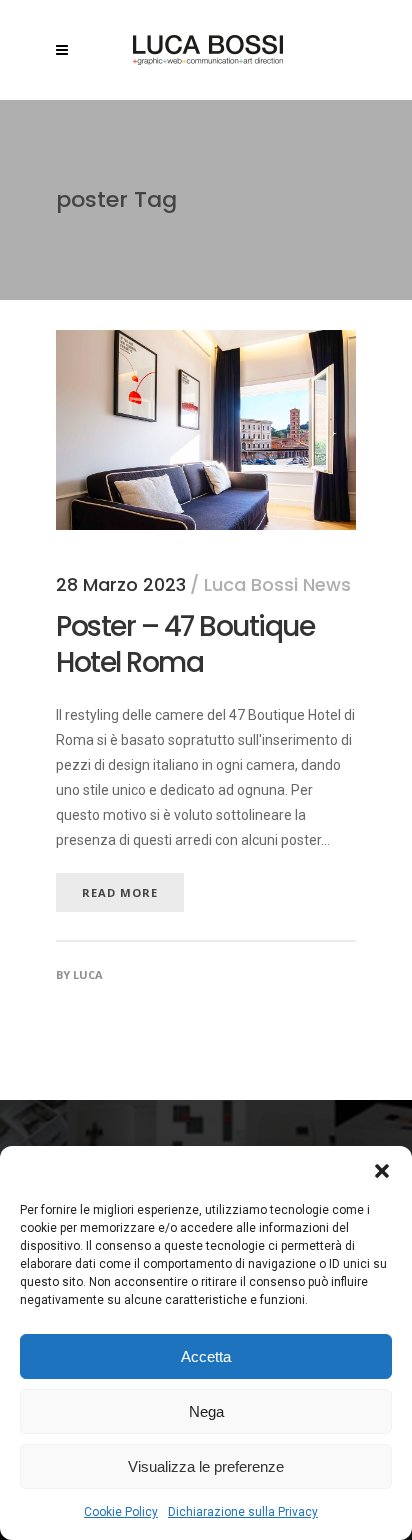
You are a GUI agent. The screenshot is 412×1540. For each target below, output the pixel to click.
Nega (206, 1411)
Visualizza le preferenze (206, 1466)
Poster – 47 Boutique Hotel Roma (185, 644)
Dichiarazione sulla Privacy (243, 1512)
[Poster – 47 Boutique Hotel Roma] (206, 342)
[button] (382, 1171)
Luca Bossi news (277, 584)
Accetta (206, 1356)
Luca (88, 974)
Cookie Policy (121, 1512)
